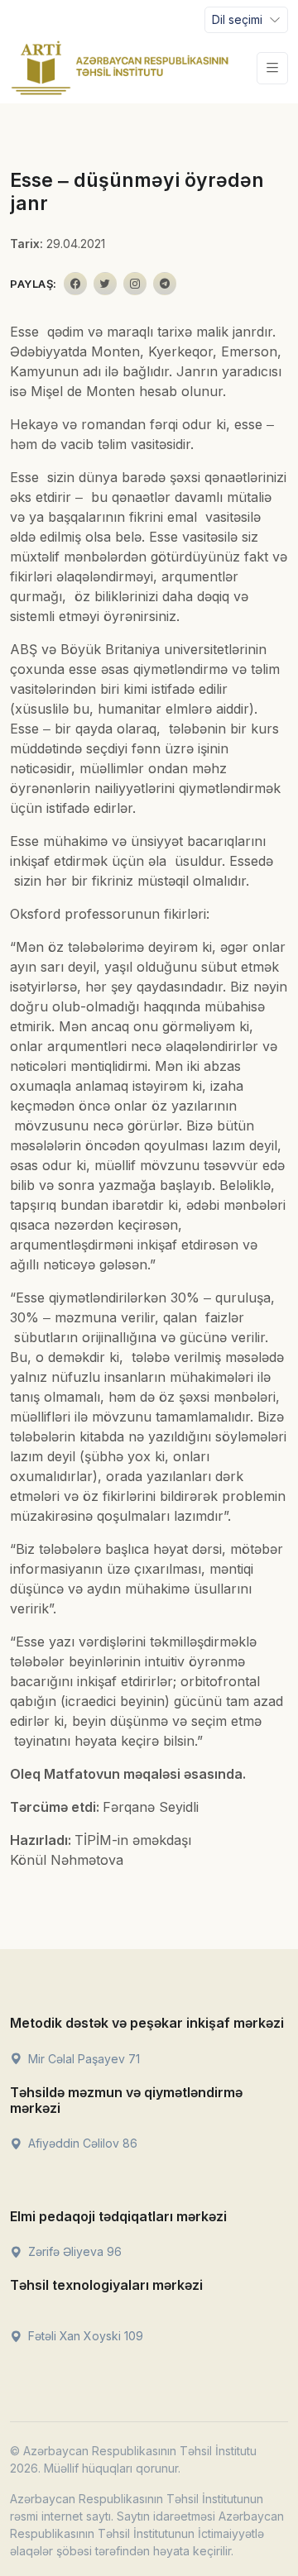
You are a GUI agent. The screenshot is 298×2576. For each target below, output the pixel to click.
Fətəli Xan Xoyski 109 (84, 2336)
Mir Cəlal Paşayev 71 (82, 2059)
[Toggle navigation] (272, 68)
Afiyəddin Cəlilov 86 (81, 2143)
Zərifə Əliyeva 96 (73, 2251)
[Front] (120, 68)
